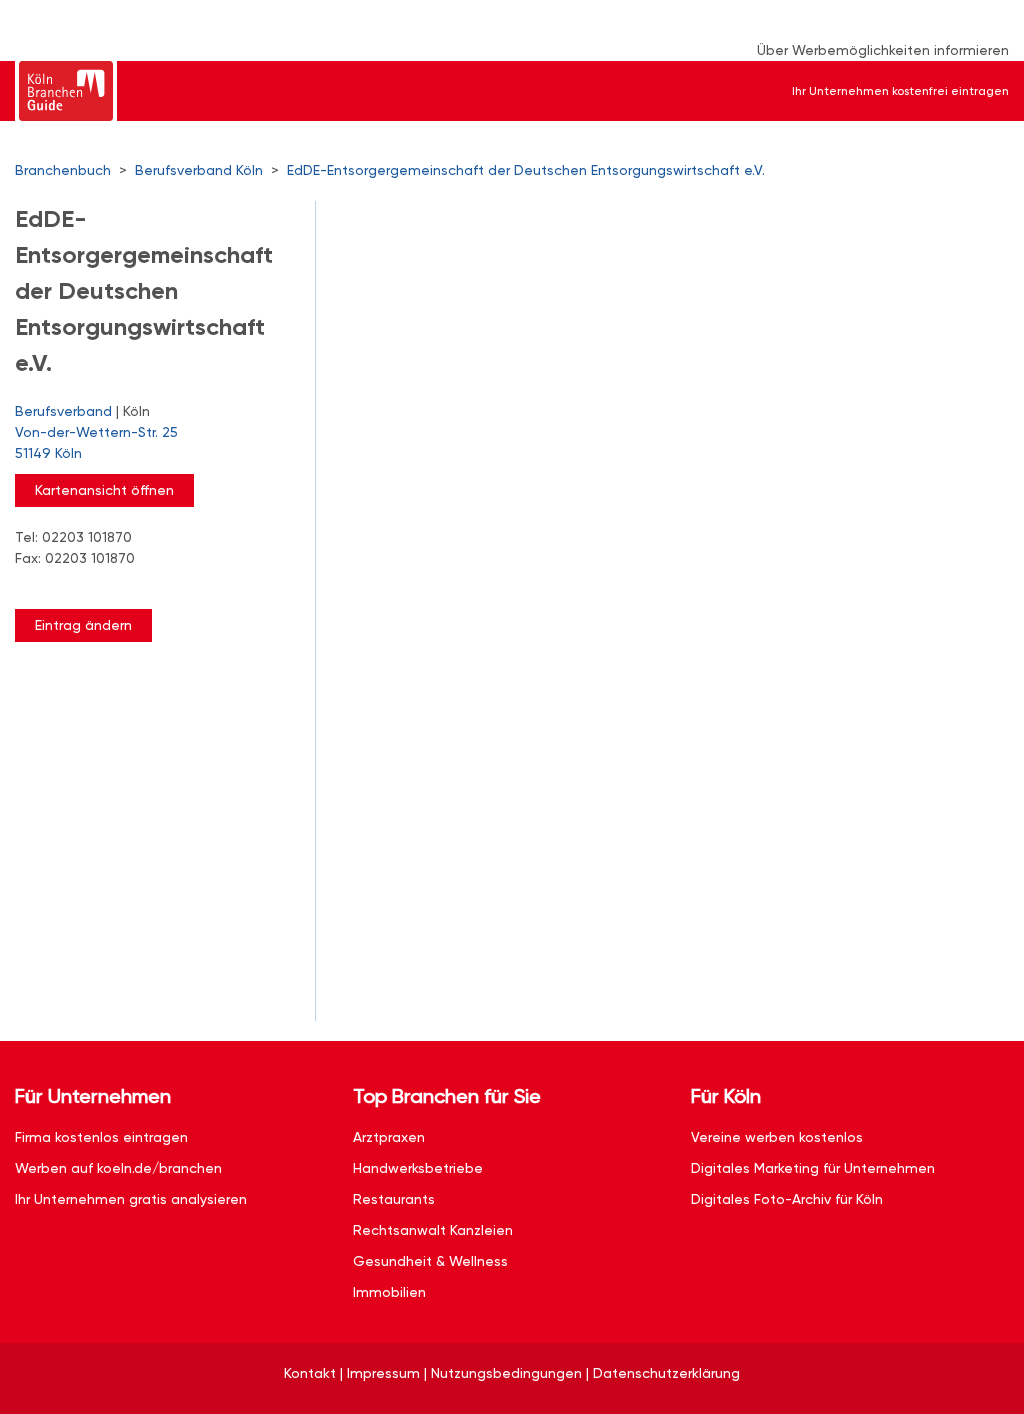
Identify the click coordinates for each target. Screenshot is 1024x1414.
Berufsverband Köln (199, 170)
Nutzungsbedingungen (506, 1373)
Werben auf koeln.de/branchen (118, 1168)
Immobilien (389, 1292)
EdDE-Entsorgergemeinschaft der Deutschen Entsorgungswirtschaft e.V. (526, 170)
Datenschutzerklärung (666, 1373)
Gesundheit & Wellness (430, 1261)
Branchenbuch (63, 170)
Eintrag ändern (83, 625)
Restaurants (394, 1199)
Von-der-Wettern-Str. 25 (96, 442)
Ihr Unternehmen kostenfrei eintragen (900, 91)
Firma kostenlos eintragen (101, 1137)
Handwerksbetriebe (418, 1168)
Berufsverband (63, 411)
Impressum (383, 1373)
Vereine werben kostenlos (777, 1137)
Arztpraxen (389, 1137)
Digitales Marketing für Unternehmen (813, 1168)
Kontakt (310, 1373)
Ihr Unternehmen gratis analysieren (131, 1199)
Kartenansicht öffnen (104, 490)
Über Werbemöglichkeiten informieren (883, 50)
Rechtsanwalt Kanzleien (433, 1230)
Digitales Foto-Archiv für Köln (787, 1199)
